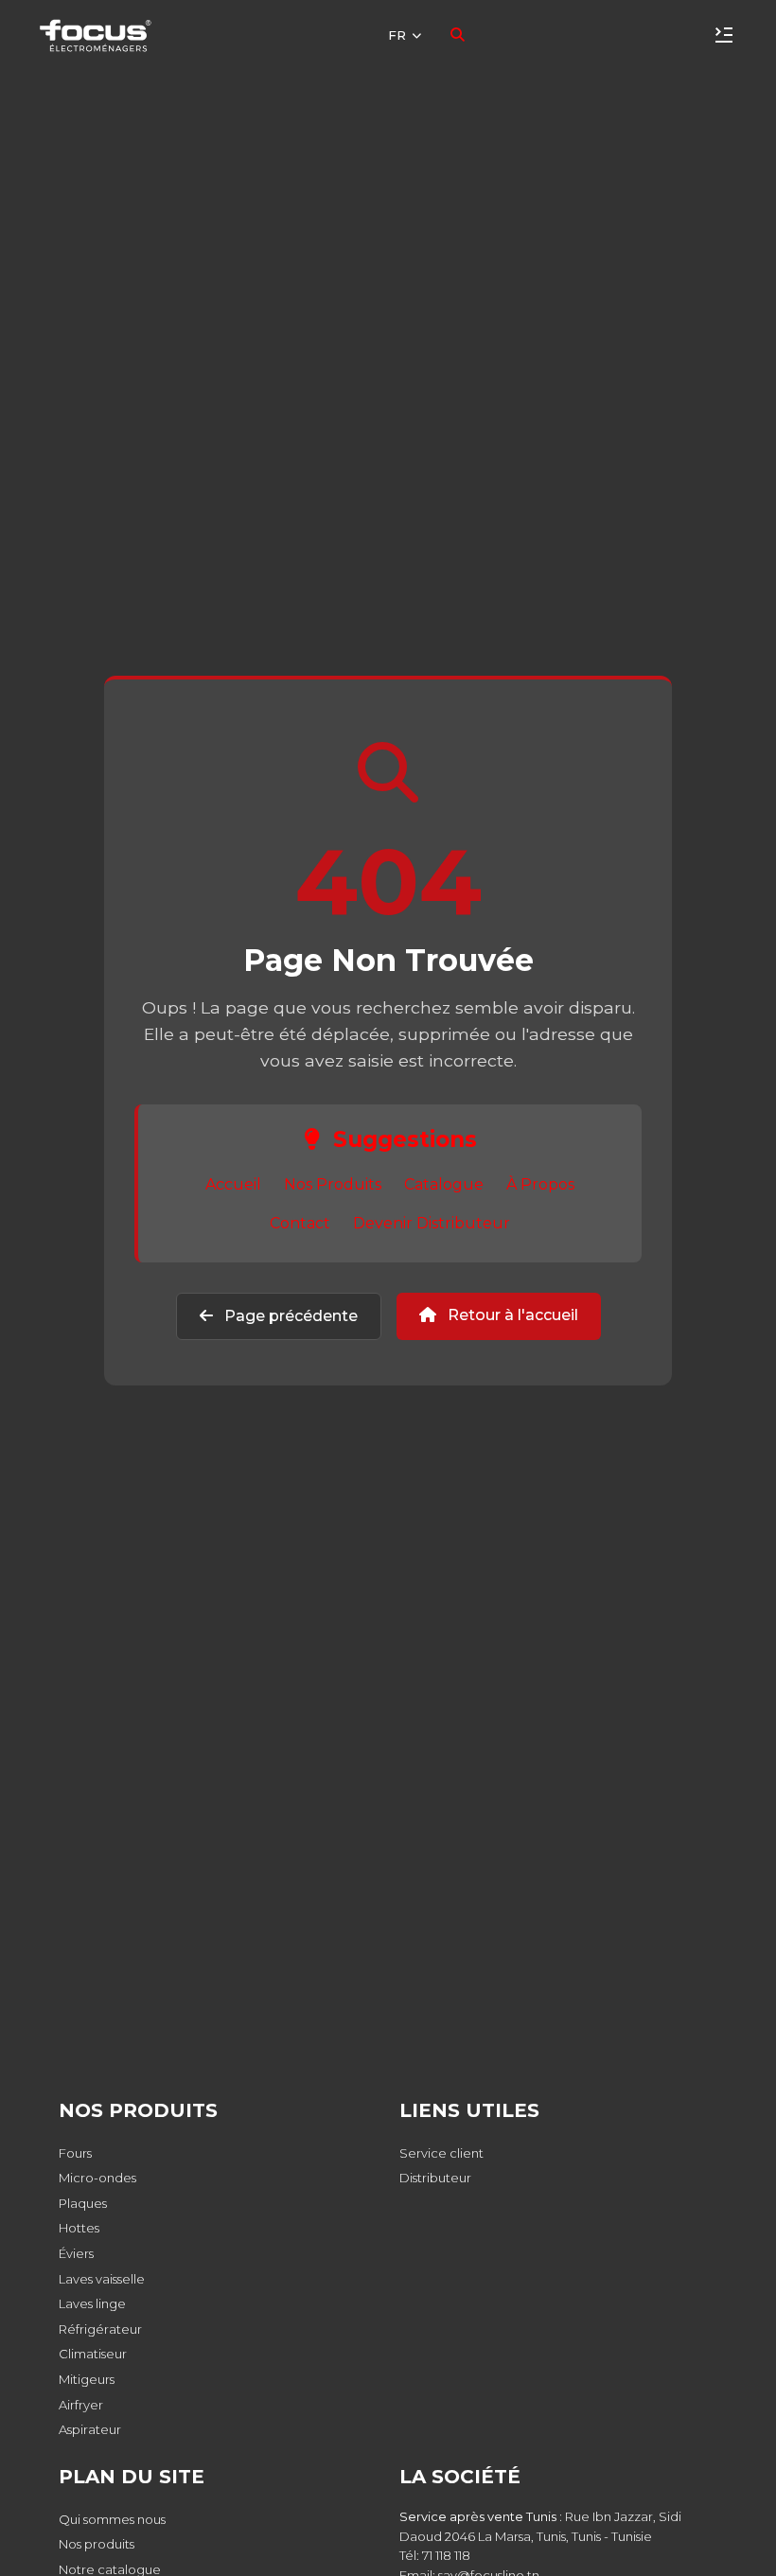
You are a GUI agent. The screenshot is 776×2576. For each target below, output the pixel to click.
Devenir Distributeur (432, 1223)
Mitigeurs (87, 2379)
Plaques (83, 2203)
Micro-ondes (97, 2178)
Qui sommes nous (112, 2519)
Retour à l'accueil (511, 1315)
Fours (75, 2153)
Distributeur (435, 2178)
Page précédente (289, 1316)
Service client (441, 2153)
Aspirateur (90, 2429)
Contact (300, 1223)
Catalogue (444, 1184)
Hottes (79, 2228)
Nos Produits (333, 1184)
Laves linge (92, 2303)
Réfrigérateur (100, 2329)
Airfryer (81, 2405)
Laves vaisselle (102, 2279)
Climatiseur (93, 2354)
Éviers (76, 2253)
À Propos (540, 1184)
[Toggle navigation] (724, 35)
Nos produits (97, 2544)
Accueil (233, 1184)
